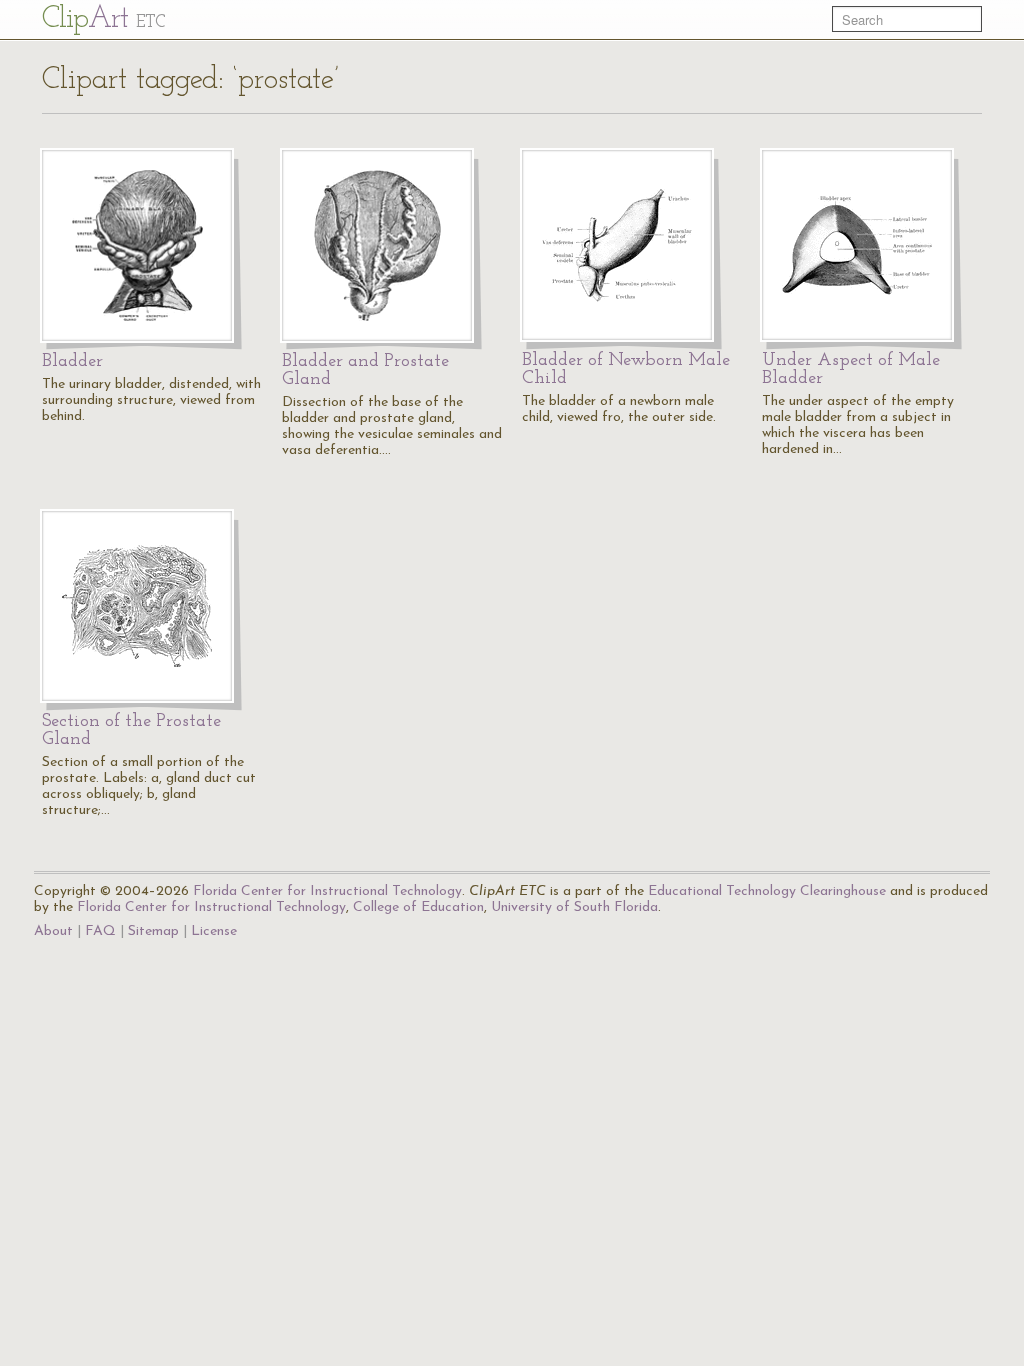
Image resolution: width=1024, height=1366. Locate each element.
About (53, 931)
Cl (103, 19)
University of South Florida (574, 907)
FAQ (100, 931)
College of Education (418, 907)
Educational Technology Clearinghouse (767, 891)
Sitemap (153, 931)
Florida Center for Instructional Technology (327, 891)
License (214, 931)
